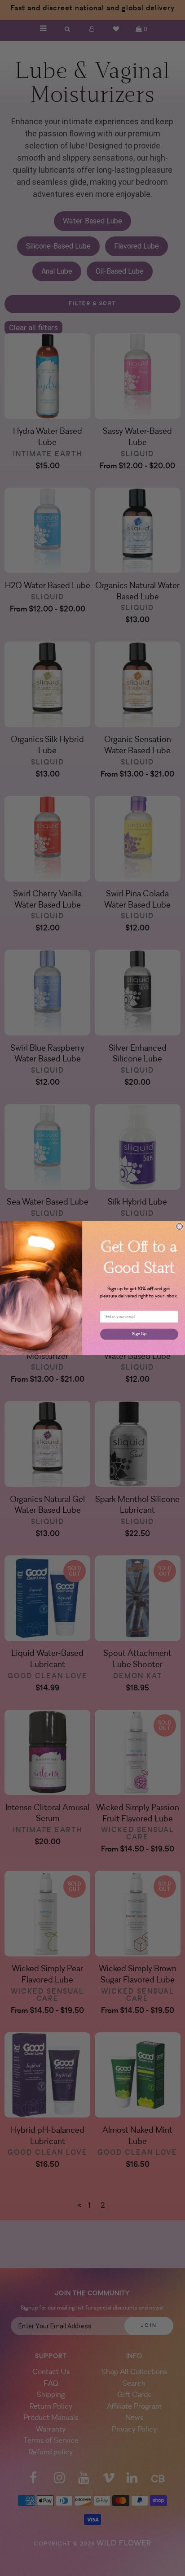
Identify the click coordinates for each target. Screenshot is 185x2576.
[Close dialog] (180, 1227)
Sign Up (139, 1334)
